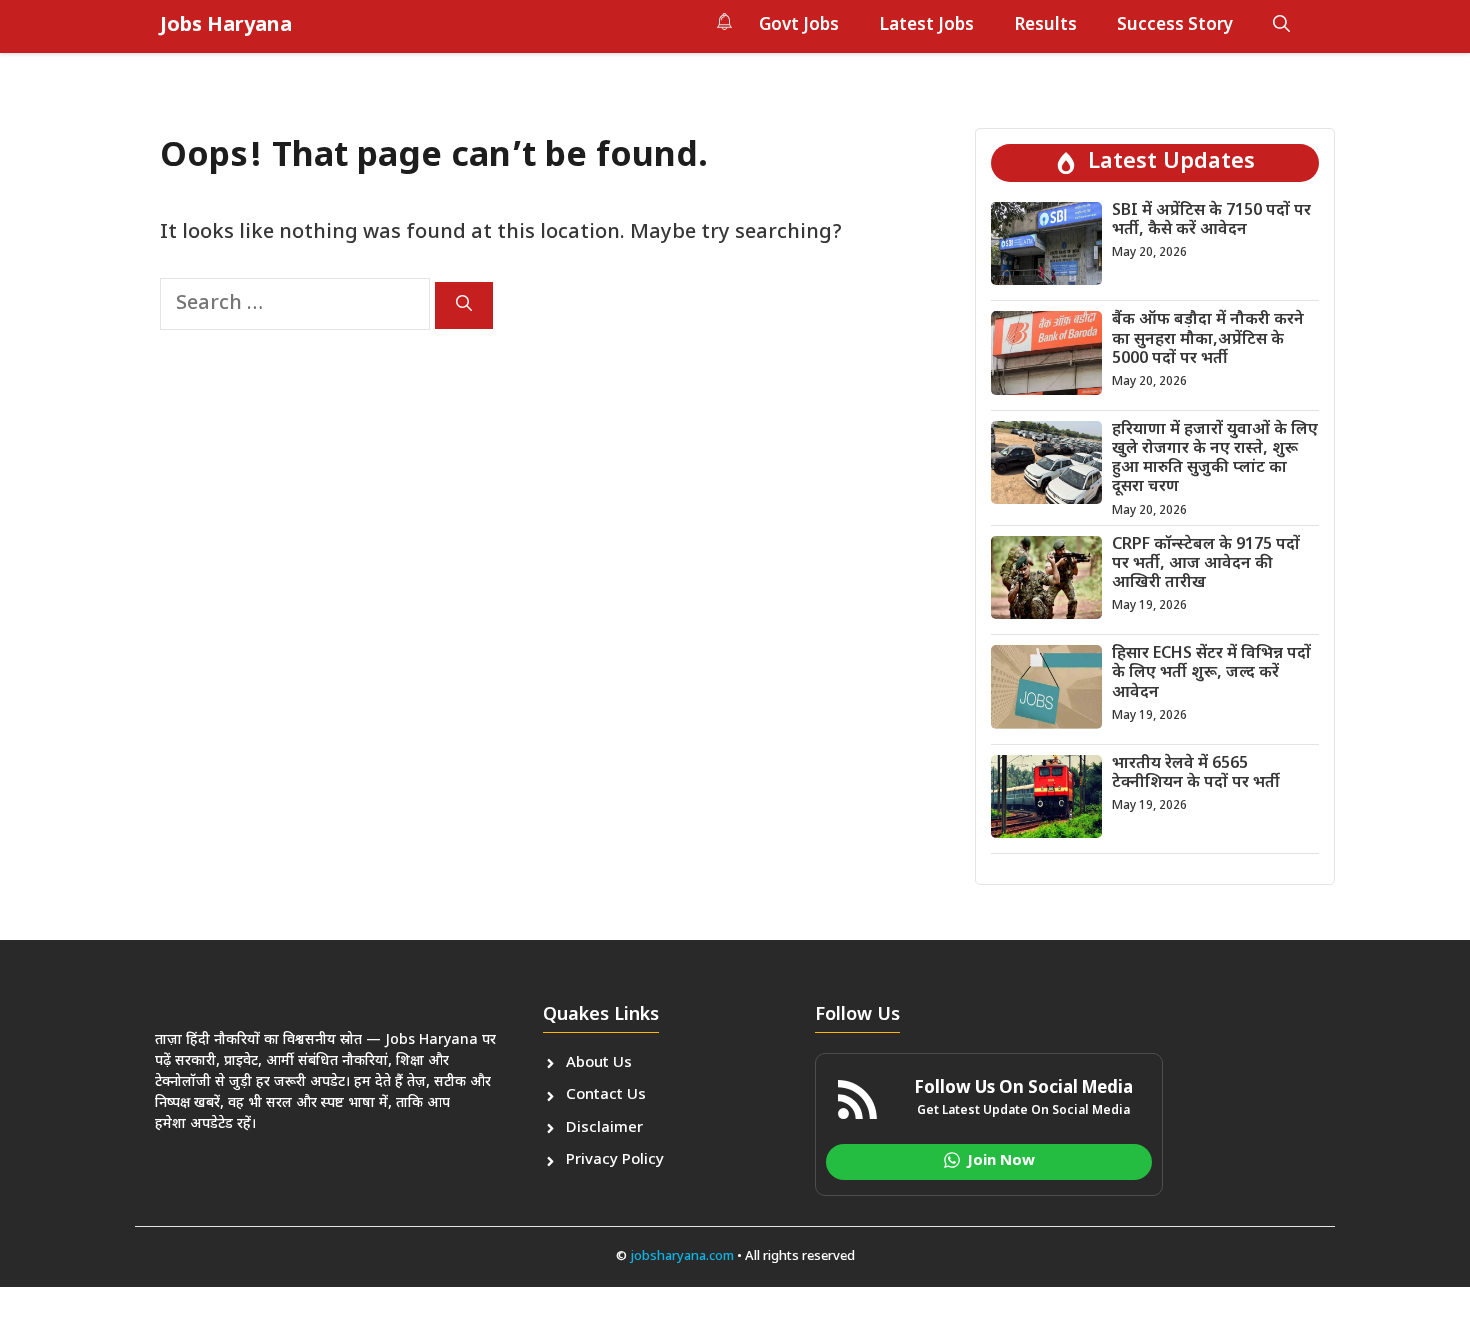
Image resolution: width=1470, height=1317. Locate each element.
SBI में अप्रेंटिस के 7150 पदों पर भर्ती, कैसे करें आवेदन (1211, 221)
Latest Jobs (926, 26)
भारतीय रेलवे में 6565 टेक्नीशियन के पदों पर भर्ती (1196, 774)
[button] (1281, 26)
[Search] (464, 305)
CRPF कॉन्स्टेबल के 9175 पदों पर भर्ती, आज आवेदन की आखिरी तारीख (1206, 564)
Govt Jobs (799, 26)
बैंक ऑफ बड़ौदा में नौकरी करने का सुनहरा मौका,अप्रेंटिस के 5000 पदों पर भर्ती (1208, 339)
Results (1045, 26)
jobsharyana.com (680, 1256)
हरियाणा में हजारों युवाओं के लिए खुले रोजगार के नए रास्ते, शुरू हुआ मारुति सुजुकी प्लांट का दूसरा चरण (1215, 459)
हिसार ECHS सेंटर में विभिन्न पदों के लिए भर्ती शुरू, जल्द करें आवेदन (1211, 673)
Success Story (1175, 26)
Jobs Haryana (226, 26)
